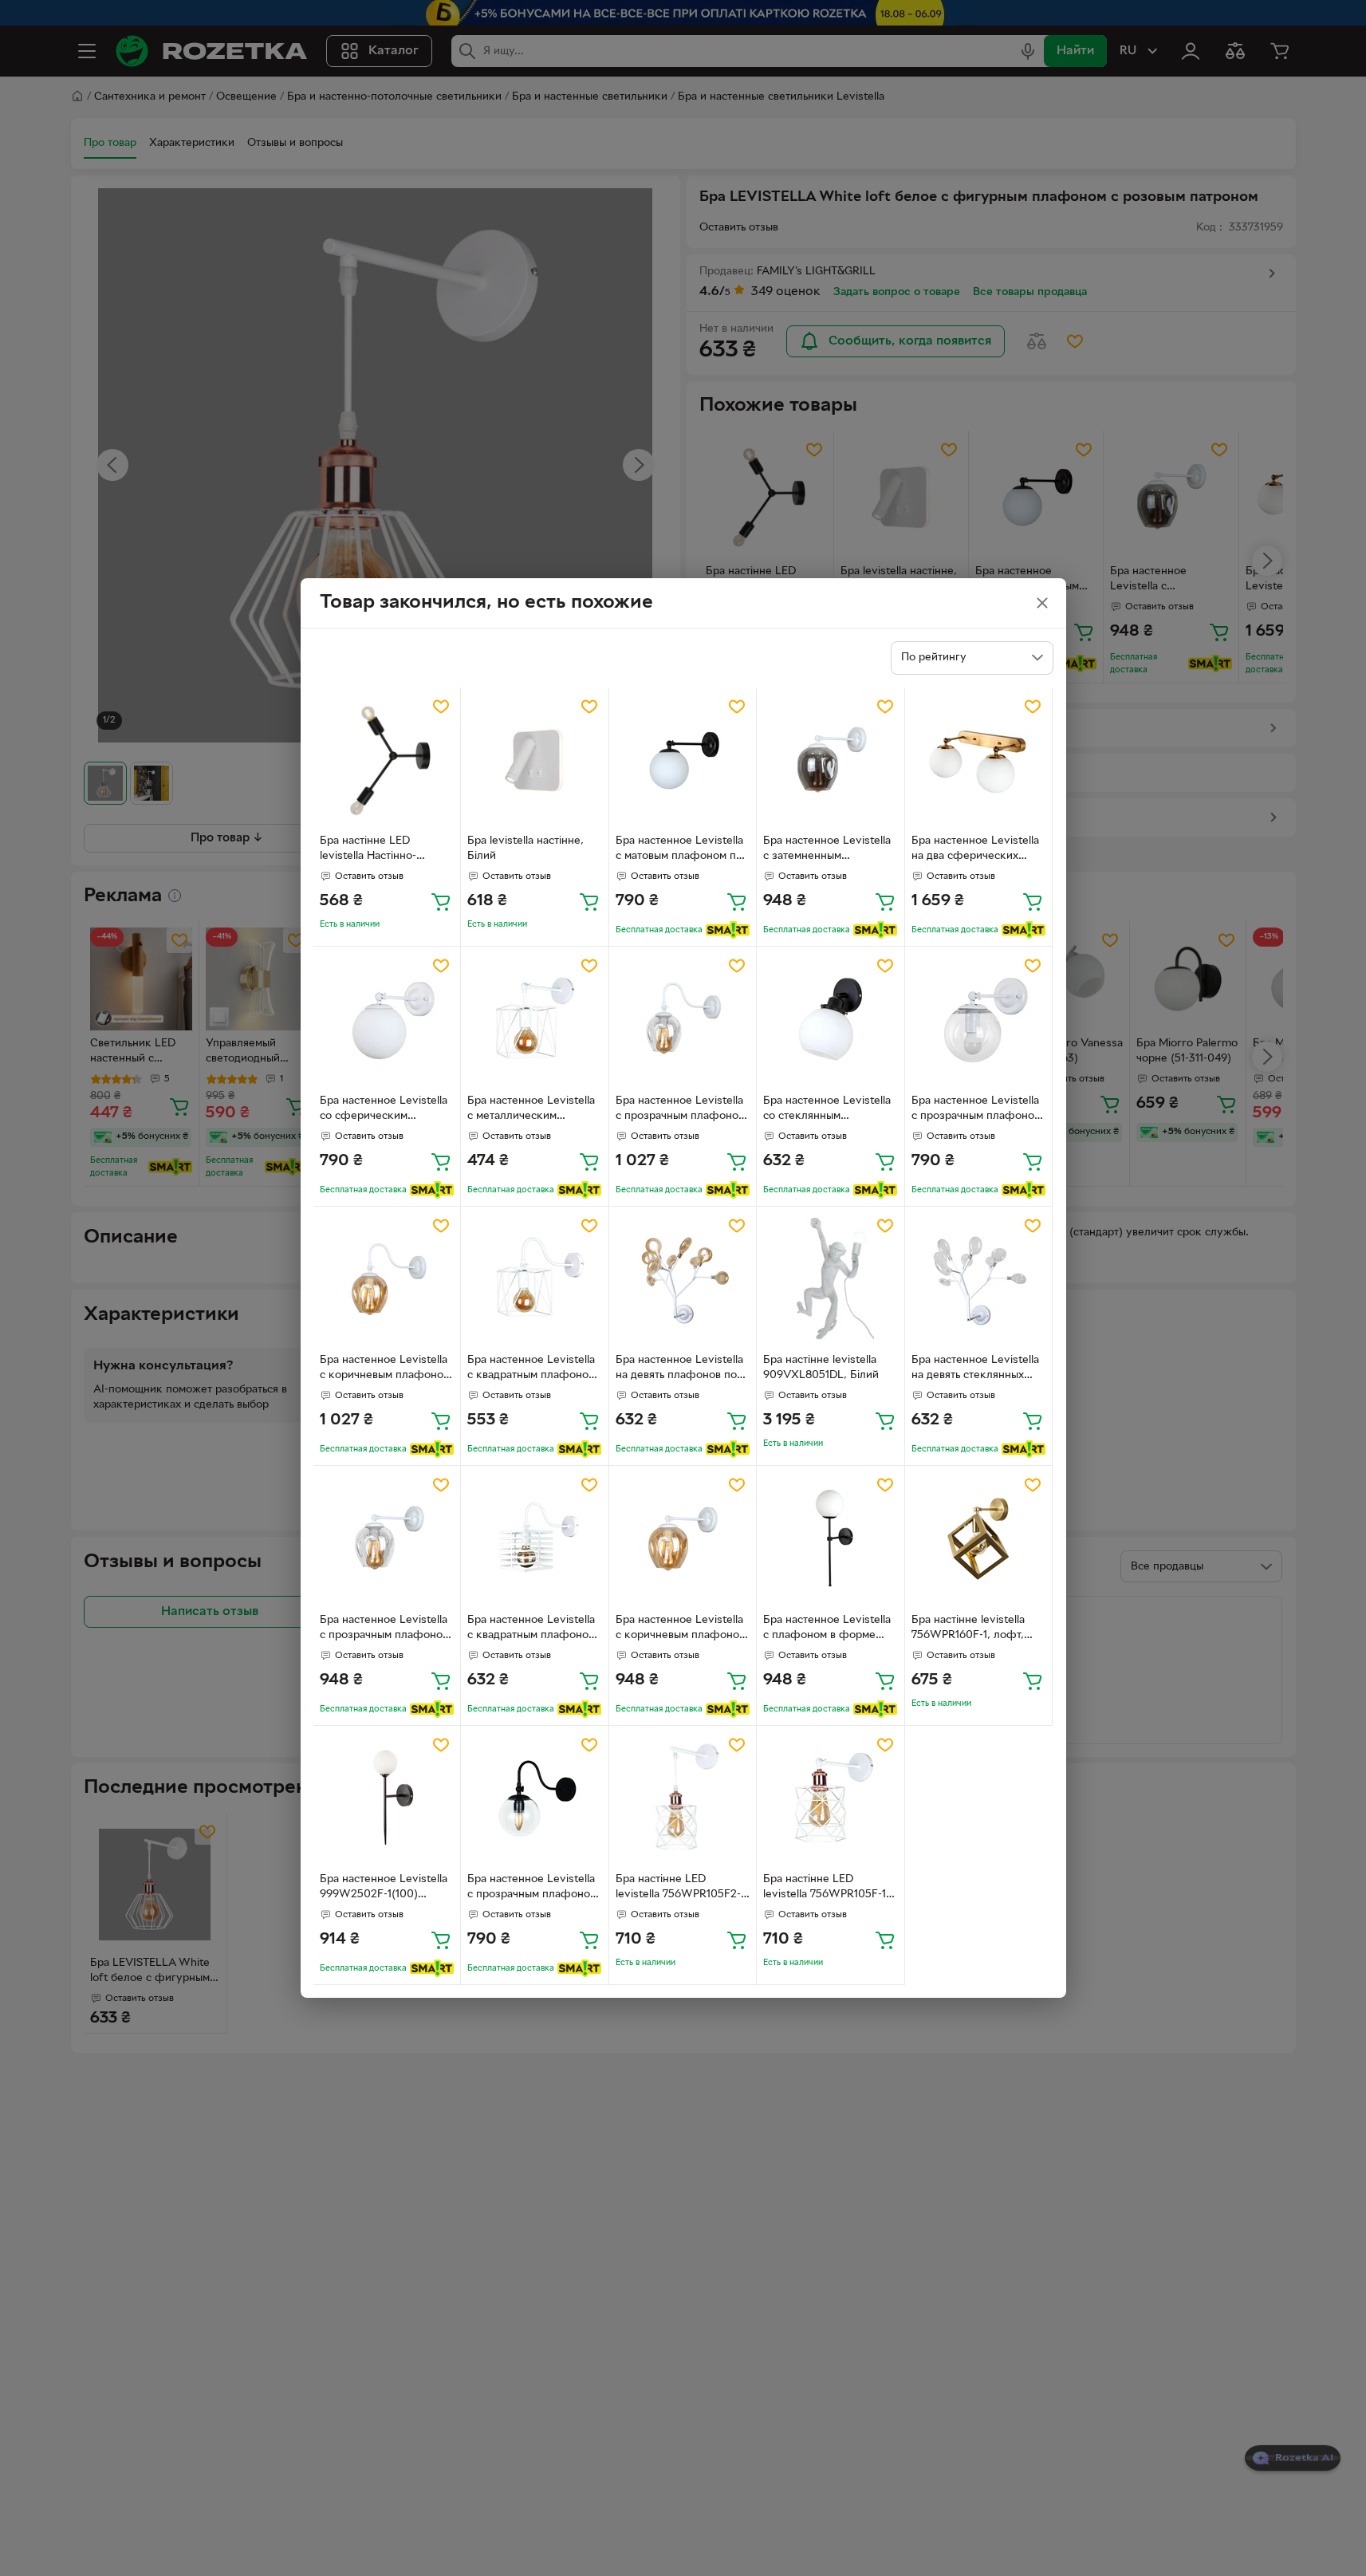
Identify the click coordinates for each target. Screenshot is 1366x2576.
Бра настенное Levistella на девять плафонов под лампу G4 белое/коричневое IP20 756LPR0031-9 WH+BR (679, 1369)
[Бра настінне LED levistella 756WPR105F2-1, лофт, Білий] (683, 1800)
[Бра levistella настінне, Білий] (535, 761)
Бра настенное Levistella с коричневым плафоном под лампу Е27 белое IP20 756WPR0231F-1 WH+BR (681, 1629)
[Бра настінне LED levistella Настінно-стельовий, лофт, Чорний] (387, 761)
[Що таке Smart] (728, 930)
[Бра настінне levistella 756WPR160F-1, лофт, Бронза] (979, 1540)
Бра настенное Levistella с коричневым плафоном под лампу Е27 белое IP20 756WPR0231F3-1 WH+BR (385, 1369)
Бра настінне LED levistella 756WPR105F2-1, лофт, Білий (682, 1889)
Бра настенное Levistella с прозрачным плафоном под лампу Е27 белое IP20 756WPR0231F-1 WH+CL (385, 1629)
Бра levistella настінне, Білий (526, 849)
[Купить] (441, 901)
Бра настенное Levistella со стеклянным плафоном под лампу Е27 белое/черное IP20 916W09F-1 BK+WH (830, 1110)
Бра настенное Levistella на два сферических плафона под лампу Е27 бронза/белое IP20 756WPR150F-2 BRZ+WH (976, 850)
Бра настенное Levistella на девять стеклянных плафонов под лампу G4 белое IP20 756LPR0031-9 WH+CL (976, 1369)
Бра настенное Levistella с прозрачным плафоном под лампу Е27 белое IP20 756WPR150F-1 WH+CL (976, 1110)
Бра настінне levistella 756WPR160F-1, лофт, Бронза (968, 1629)
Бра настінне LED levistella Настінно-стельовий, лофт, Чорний (386, 850)
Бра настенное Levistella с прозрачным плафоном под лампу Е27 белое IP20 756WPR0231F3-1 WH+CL (681, 1110)
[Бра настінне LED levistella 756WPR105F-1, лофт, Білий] (831, 1800)
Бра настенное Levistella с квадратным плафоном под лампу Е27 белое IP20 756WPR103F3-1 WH (533, 1369)
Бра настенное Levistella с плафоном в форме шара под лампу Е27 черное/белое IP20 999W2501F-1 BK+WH (827, 1629)
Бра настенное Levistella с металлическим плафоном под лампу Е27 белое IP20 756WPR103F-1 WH (534, 1110)
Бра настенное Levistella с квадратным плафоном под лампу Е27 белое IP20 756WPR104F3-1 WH (533, 1629)
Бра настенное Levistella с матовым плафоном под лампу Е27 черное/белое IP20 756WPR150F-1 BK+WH (682, 850)
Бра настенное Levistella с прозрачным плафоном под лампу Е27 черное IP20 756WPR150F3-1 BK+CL (532, 1889)
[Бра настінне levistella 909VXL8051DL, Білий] (831, 1280)
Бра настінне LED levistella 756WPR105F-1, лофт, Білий (826, 1889)
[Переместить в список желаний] (441, 707)
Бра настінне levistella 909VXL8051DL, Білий (821, 1368)
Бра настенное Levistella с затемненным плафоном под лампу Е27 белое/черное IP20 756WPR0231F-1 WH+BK (830, 850)
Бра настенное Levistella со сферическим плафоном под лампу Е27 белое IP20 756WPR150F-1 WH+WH (387, 1110)
